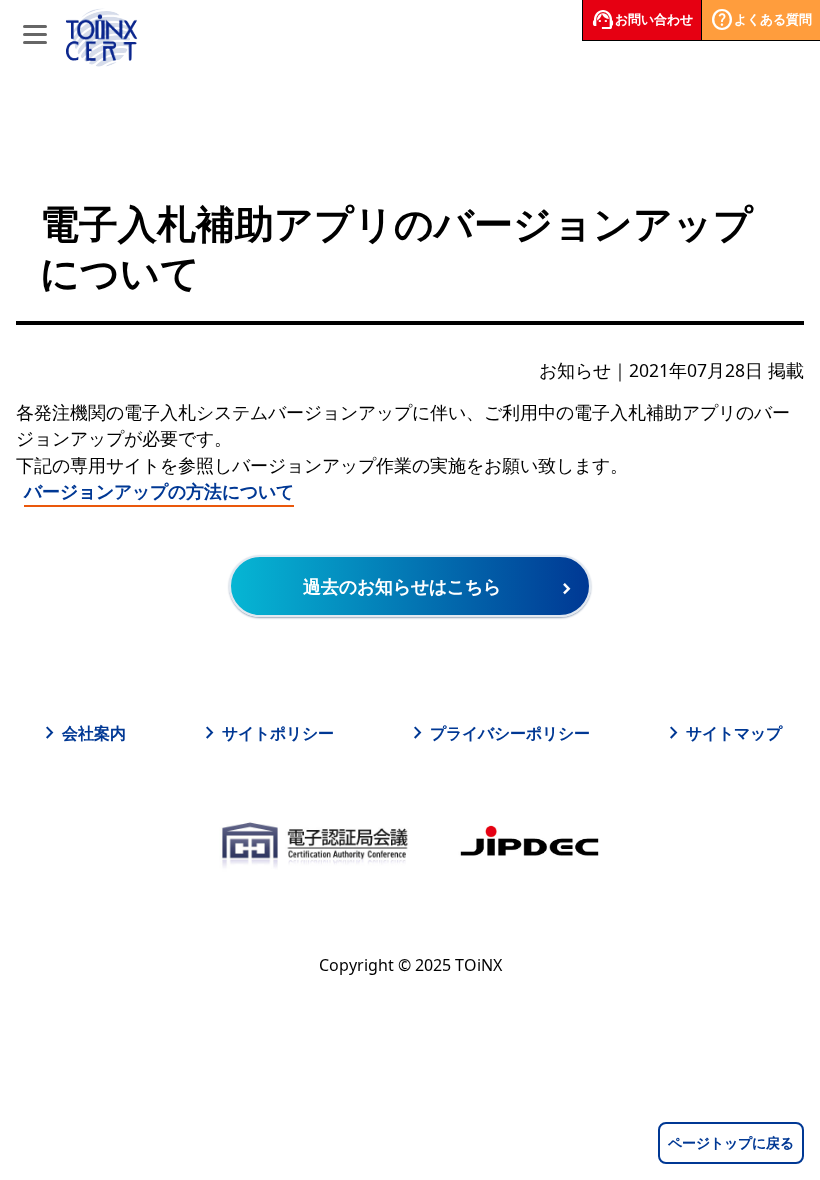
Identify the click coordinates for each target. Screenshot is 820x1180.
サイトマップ (722, 733)
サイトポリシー (266, 733)
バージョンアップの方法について (159, 491)
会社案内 (82, 733)
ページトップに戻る (731, 1142)
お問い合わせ (642, 20)
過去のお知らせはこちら (402, 586)
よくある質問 (761, 20)
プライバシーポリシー (498, 733)
